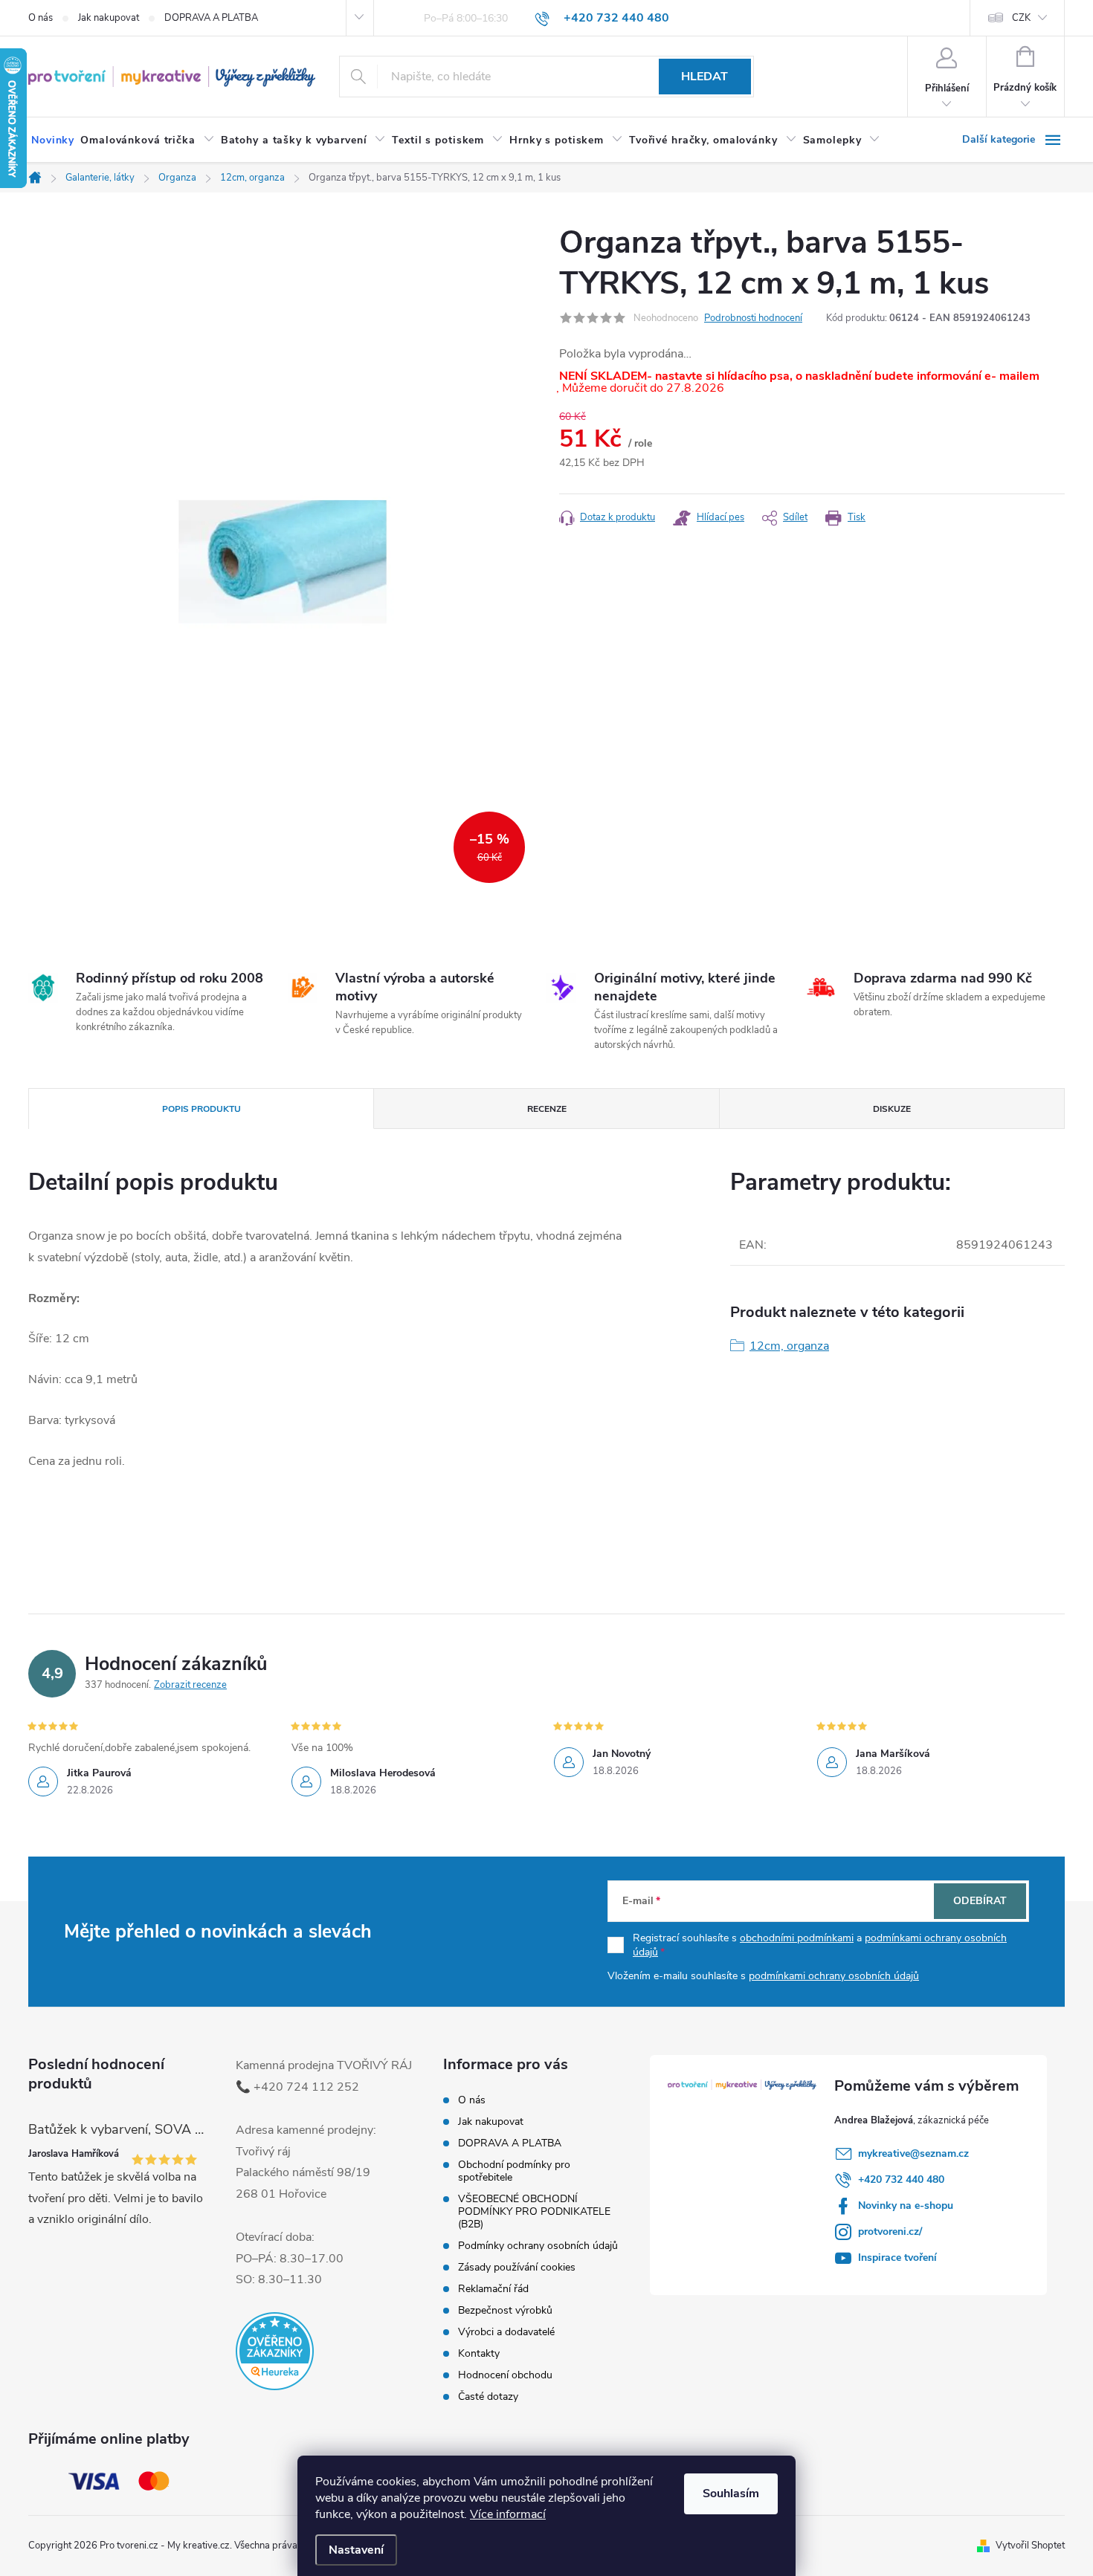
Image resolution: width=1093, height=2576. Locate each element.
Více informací (508, 2514)
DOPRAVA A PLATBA (211, 18)
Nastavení (356, 2550)
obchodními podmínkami (797, 1938)
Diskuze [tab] (892, 1109)
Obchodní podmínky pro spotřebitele (514, 2171)
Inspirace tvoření (897, 2258)
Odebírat (980, 1901)
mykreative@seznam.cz (913, 2153)
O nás (41, 18)
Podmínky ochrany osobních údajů (538, 2246)
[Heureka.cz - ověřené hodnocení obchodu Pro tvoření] (275, 2351)
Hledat (705, 77)
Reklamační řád (493, 2289)
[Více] (1013, 140)
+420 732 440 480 (901, 2179)
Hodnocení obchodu (505, 2375)
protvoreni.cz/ (890, 2232)
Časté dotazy (488, 2397)
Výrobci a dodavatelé (506, 2332)
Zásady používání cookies (517, 2267)
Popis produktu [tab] (201, 1109)
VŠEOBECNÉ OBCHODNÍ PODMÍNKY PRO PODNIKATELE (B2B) (534, 2211)
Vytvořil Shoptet (1030, 2546)
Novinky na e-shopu (906, 2206)
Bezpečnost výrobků (505, 2310)
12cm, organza (789, 1346)
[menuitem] (53, 140)
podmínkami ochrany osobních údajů (834, 1976)
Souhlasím (731, 2494)
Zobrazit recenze (190, 1685)
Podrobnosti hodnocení (753, 318)
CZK (1021, 18)
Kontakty (479, 2353)
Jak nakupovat (109, 18)
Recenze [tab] (547, 1109)
